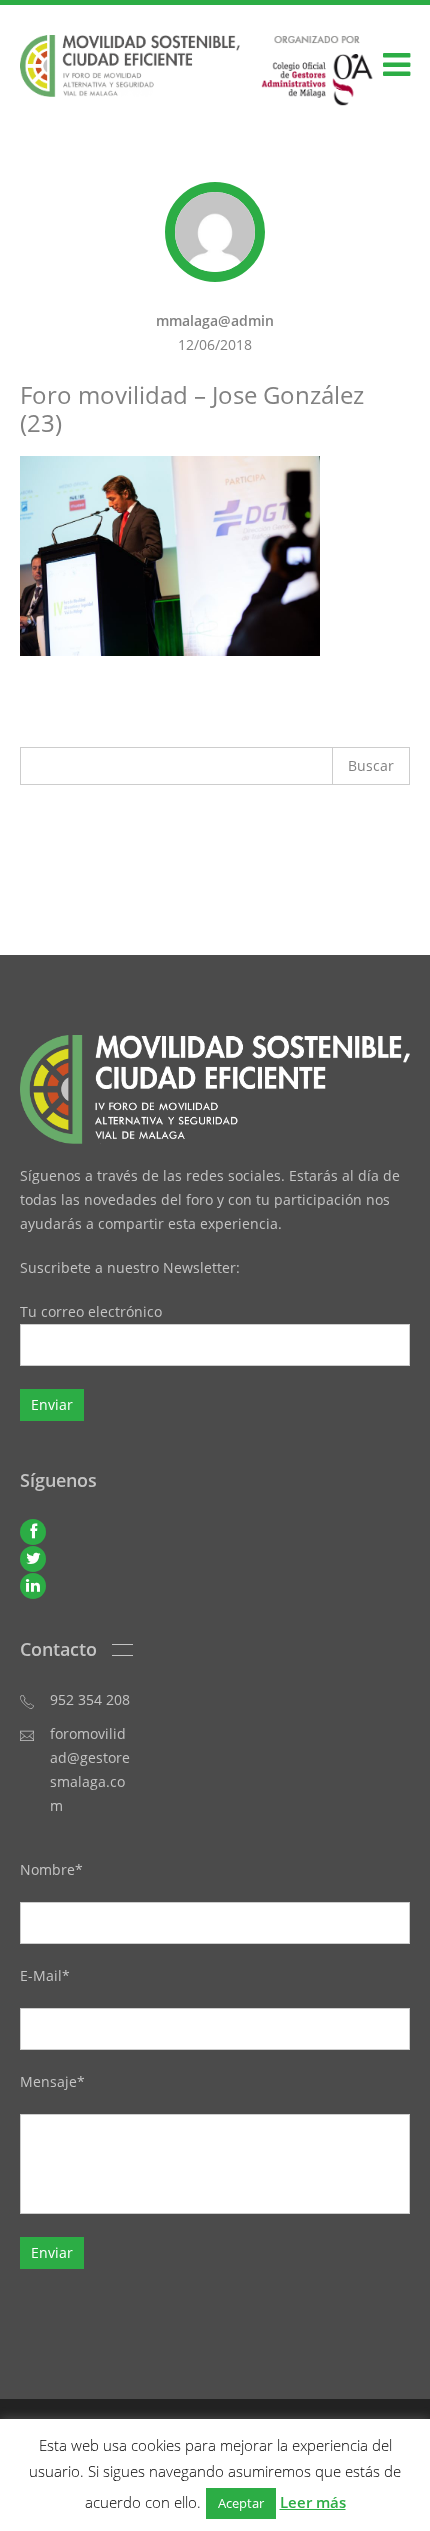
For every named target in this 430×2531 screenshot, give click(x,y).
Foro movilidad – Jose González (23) (192, 408)
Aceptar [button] (241, 2503)
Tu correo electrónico (91, 1311)
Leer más (313, 2502)
